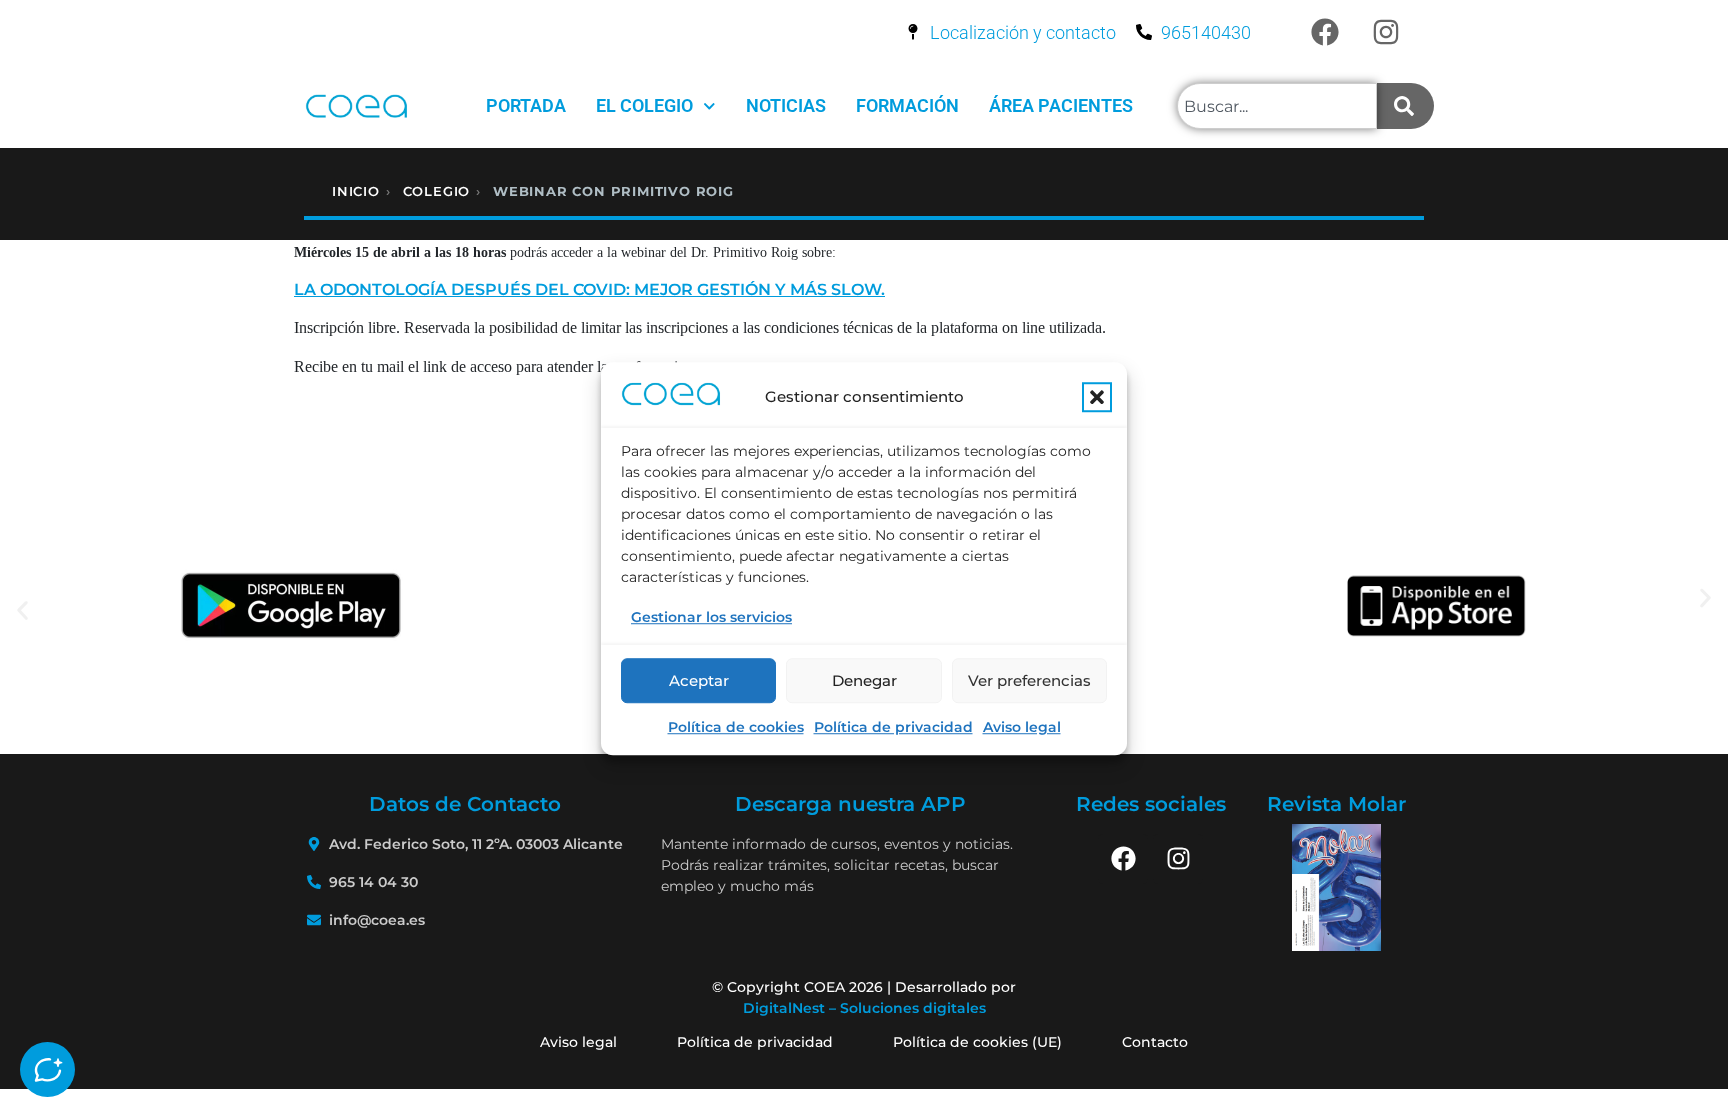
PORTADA (526, 105)
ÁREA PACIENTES (1061, 105)
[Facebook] (1325, 32)
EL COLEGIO (644, 105)
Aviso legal (1022, 727)
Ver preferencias (1029, 680)
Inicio (356, 191)
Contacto (1155, 1042)
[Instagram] (1386, 32)
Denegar (864, 680)
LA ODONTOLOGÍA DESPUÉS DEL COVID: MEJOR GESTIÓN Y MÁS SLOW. (589, 289)
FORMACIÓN (907, 105)
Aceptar (699, 680)
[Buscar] (1405, 106)
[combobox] (1277, 106)
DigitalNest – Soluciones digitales (864, 1008)
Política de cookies (736, 727)
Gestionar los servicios (711, 617)
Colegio (437, 191)
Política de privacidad (893, 727)
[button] (1097, 398)
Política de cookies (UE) (977, 1042)
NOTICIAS (786, 105)
